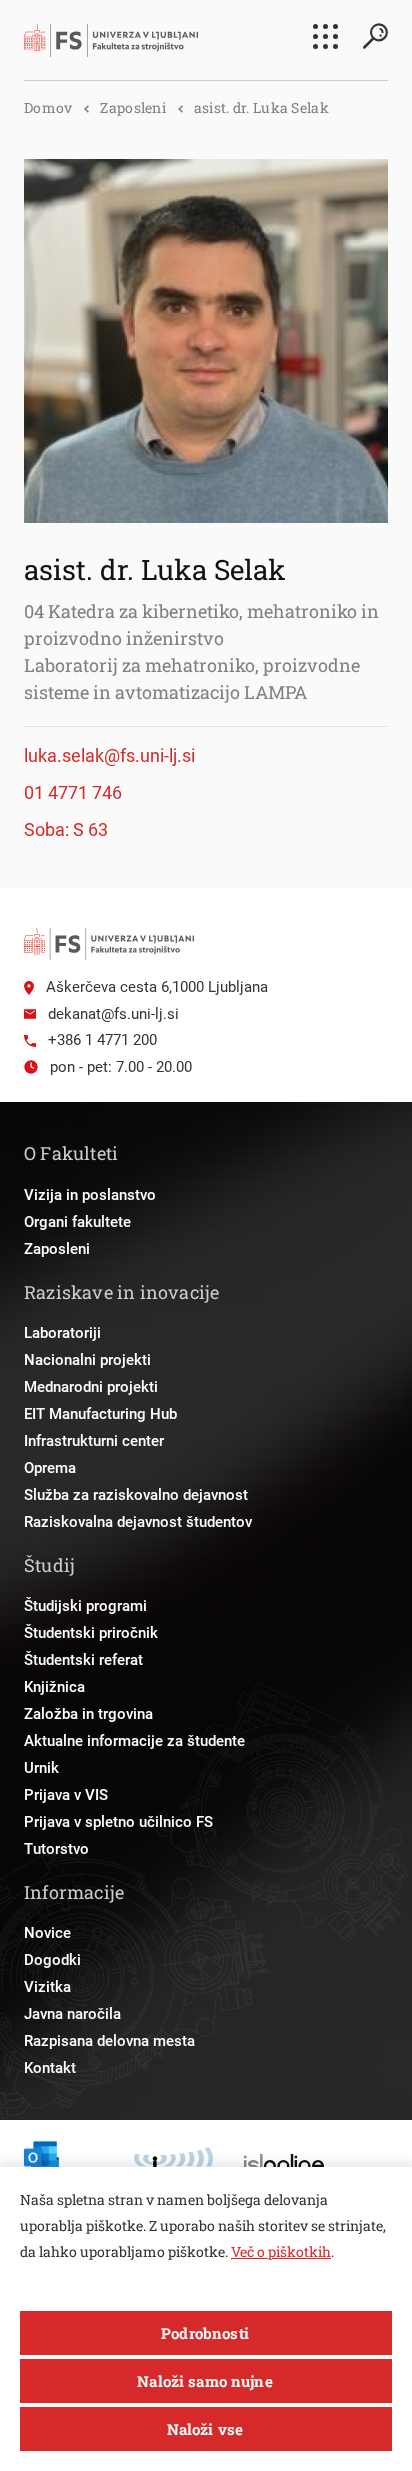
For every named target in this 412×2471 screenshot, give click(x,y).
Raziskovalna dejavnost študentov (138, 1522)
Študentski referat (83, 1660)
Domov (48, 107)
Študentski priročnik (91, 1633)
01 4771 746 (73, 792)
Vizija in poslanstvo (90, 1195)
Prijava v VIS (66, 1795)
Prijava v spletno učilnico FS (118, 1822)
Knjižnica (54, 1687)
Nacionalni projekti (87, 1360)
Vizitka (47, 1987)
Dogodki (52, 1960)
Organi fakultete (77, 1222)
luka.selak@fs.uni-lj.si (109, 755)
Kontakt (50, 2068)
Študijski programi (85, 1606)
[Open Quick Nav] (325, 36)
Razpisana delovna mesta (109, 2041)
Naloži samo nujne (205, 2381)
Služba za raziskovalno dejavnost (136, 1495)
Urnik (41, 1768)
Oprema (50, 1468)
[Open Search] (375, 36)
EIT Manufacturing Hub (100, 1414)
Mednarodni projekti (91, 1387)
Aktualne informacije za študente (134, 1741)
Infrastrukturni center (94, 1441)
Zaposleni (133, 107)
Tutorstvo (56, 1849)
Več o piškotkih (281, 2251)
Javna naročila (72, 2014)
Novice (47, 1933)
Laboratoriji (62, 1333)
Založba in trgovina (88, 1714)
